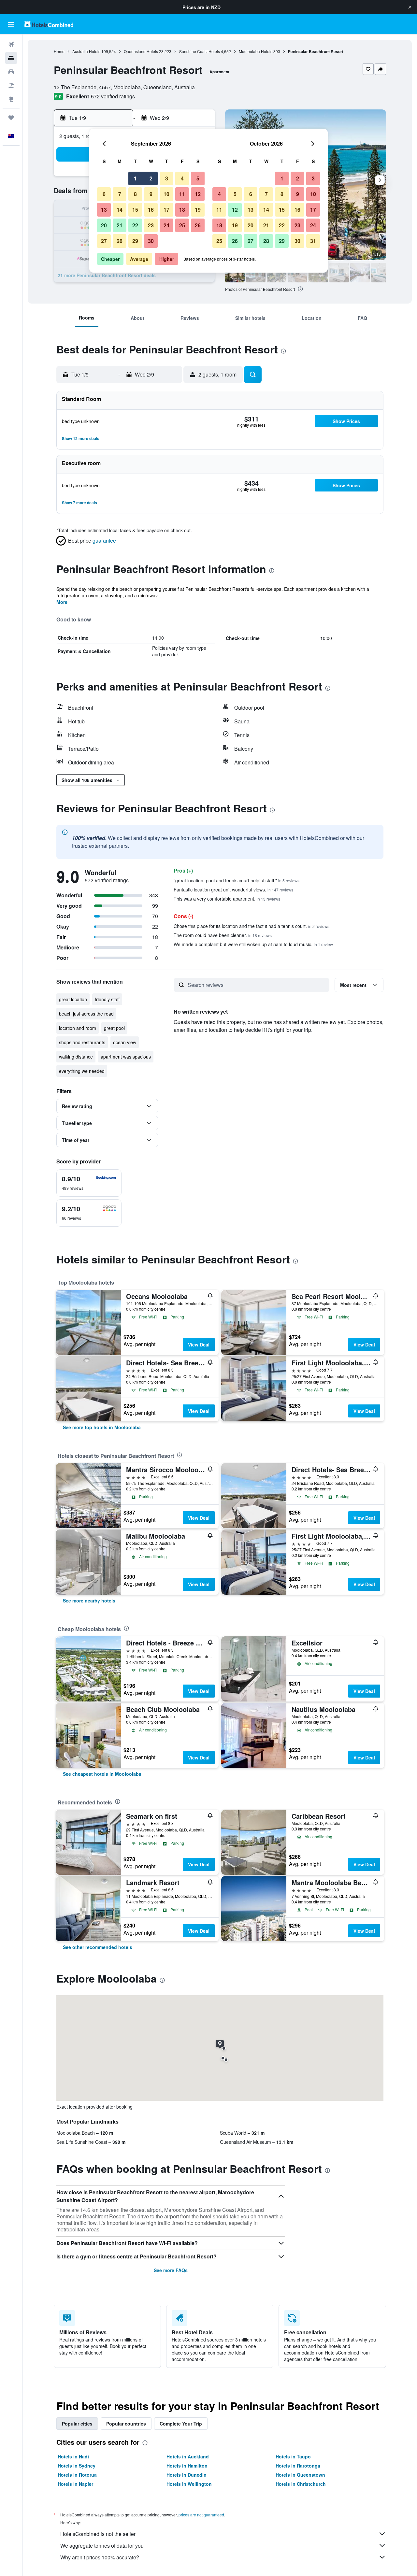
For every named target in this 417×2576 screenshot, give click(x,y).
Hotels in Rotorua (77, 2475)
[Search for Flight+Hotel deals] (11, 85)
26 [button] (198, 225)
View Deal (199, 1345)
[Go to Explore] (11, 99)
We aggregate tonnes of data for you (102, 2546)
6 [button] (104, 194)
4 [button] (182, 178)
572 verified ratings (113, 96)
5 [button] (198, 178)
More (62, 602)
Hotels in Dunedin (187, 2475)
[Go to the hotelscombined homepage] (49, 24)
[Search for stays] (11, 58)
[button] (410, 7)
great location (73, 999)
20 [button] (104, 225)
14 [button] (120, 210)
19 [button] (198, 210)
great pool (114, 1028)
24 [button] (166, 225)
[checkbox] (89, 1183)
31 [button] (313, 241)
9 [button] (151, 194)
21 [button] (120, 225)
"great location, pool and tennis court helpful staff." (237, 880)
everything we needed (82, 1071)
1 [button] (135, 178)
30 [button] (151, 241)
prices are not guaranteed (201, 2515)
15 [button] (135, 210)
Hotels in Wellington (189, 2484)
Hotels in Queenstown (300, 2475)
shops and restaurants (82, 1042)
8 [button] (135, 194)
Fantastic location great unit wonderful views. (233, 890)
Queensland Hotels (141, 51)
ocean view (125, 1042)
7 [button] (120, 194)
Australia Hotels (86, 51)
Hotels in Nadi (73, 2456)
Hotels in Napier (75, 2484)
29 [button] (135, 241)
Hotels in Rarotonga (298, 2466)
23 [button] (151, 225)
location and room (78, 1028)
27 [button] (104, 241)
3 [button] (167, 178)
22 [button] (135, 225)
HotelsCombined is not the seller (98, 2534)
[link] (102, 1427)
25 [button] (182, 225)
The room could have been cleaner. (223, 935)
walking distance (76, 1057)
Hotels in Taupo (293, 2456)
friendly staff (107, 999)
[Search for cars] (11, 72)
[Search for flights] (11, 44)
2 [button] (151, 178)
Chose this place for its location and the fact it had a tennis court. (252, 926)
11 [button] (182, 194)
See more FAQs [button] (171, 2270)
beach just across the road (86, 1014)
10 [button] (166, 194)
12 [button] (198, 194)
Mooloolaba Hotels (256, 51)
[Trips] (11, 118)
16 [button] (151, 210)
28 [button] (120, 241)
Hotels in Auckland (188, 2456)
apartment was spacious (126, 1057)
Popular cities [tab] (77, 2424)
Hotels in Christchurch (301, 2484)
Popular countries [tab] (126, 2424)
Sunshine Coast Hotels (200, 51)
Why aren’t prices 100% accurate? (100, 2557)
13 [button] (104, 210)
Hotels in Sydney (77, 2466)
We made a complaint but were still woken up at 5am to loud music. (253, 944)
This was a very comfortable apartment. (227, 899)
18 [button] (182, 210)
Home (59, 51)
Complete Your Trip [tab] (181, 2424)
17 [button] (166, 210)
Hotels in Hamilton (187, 2466)
